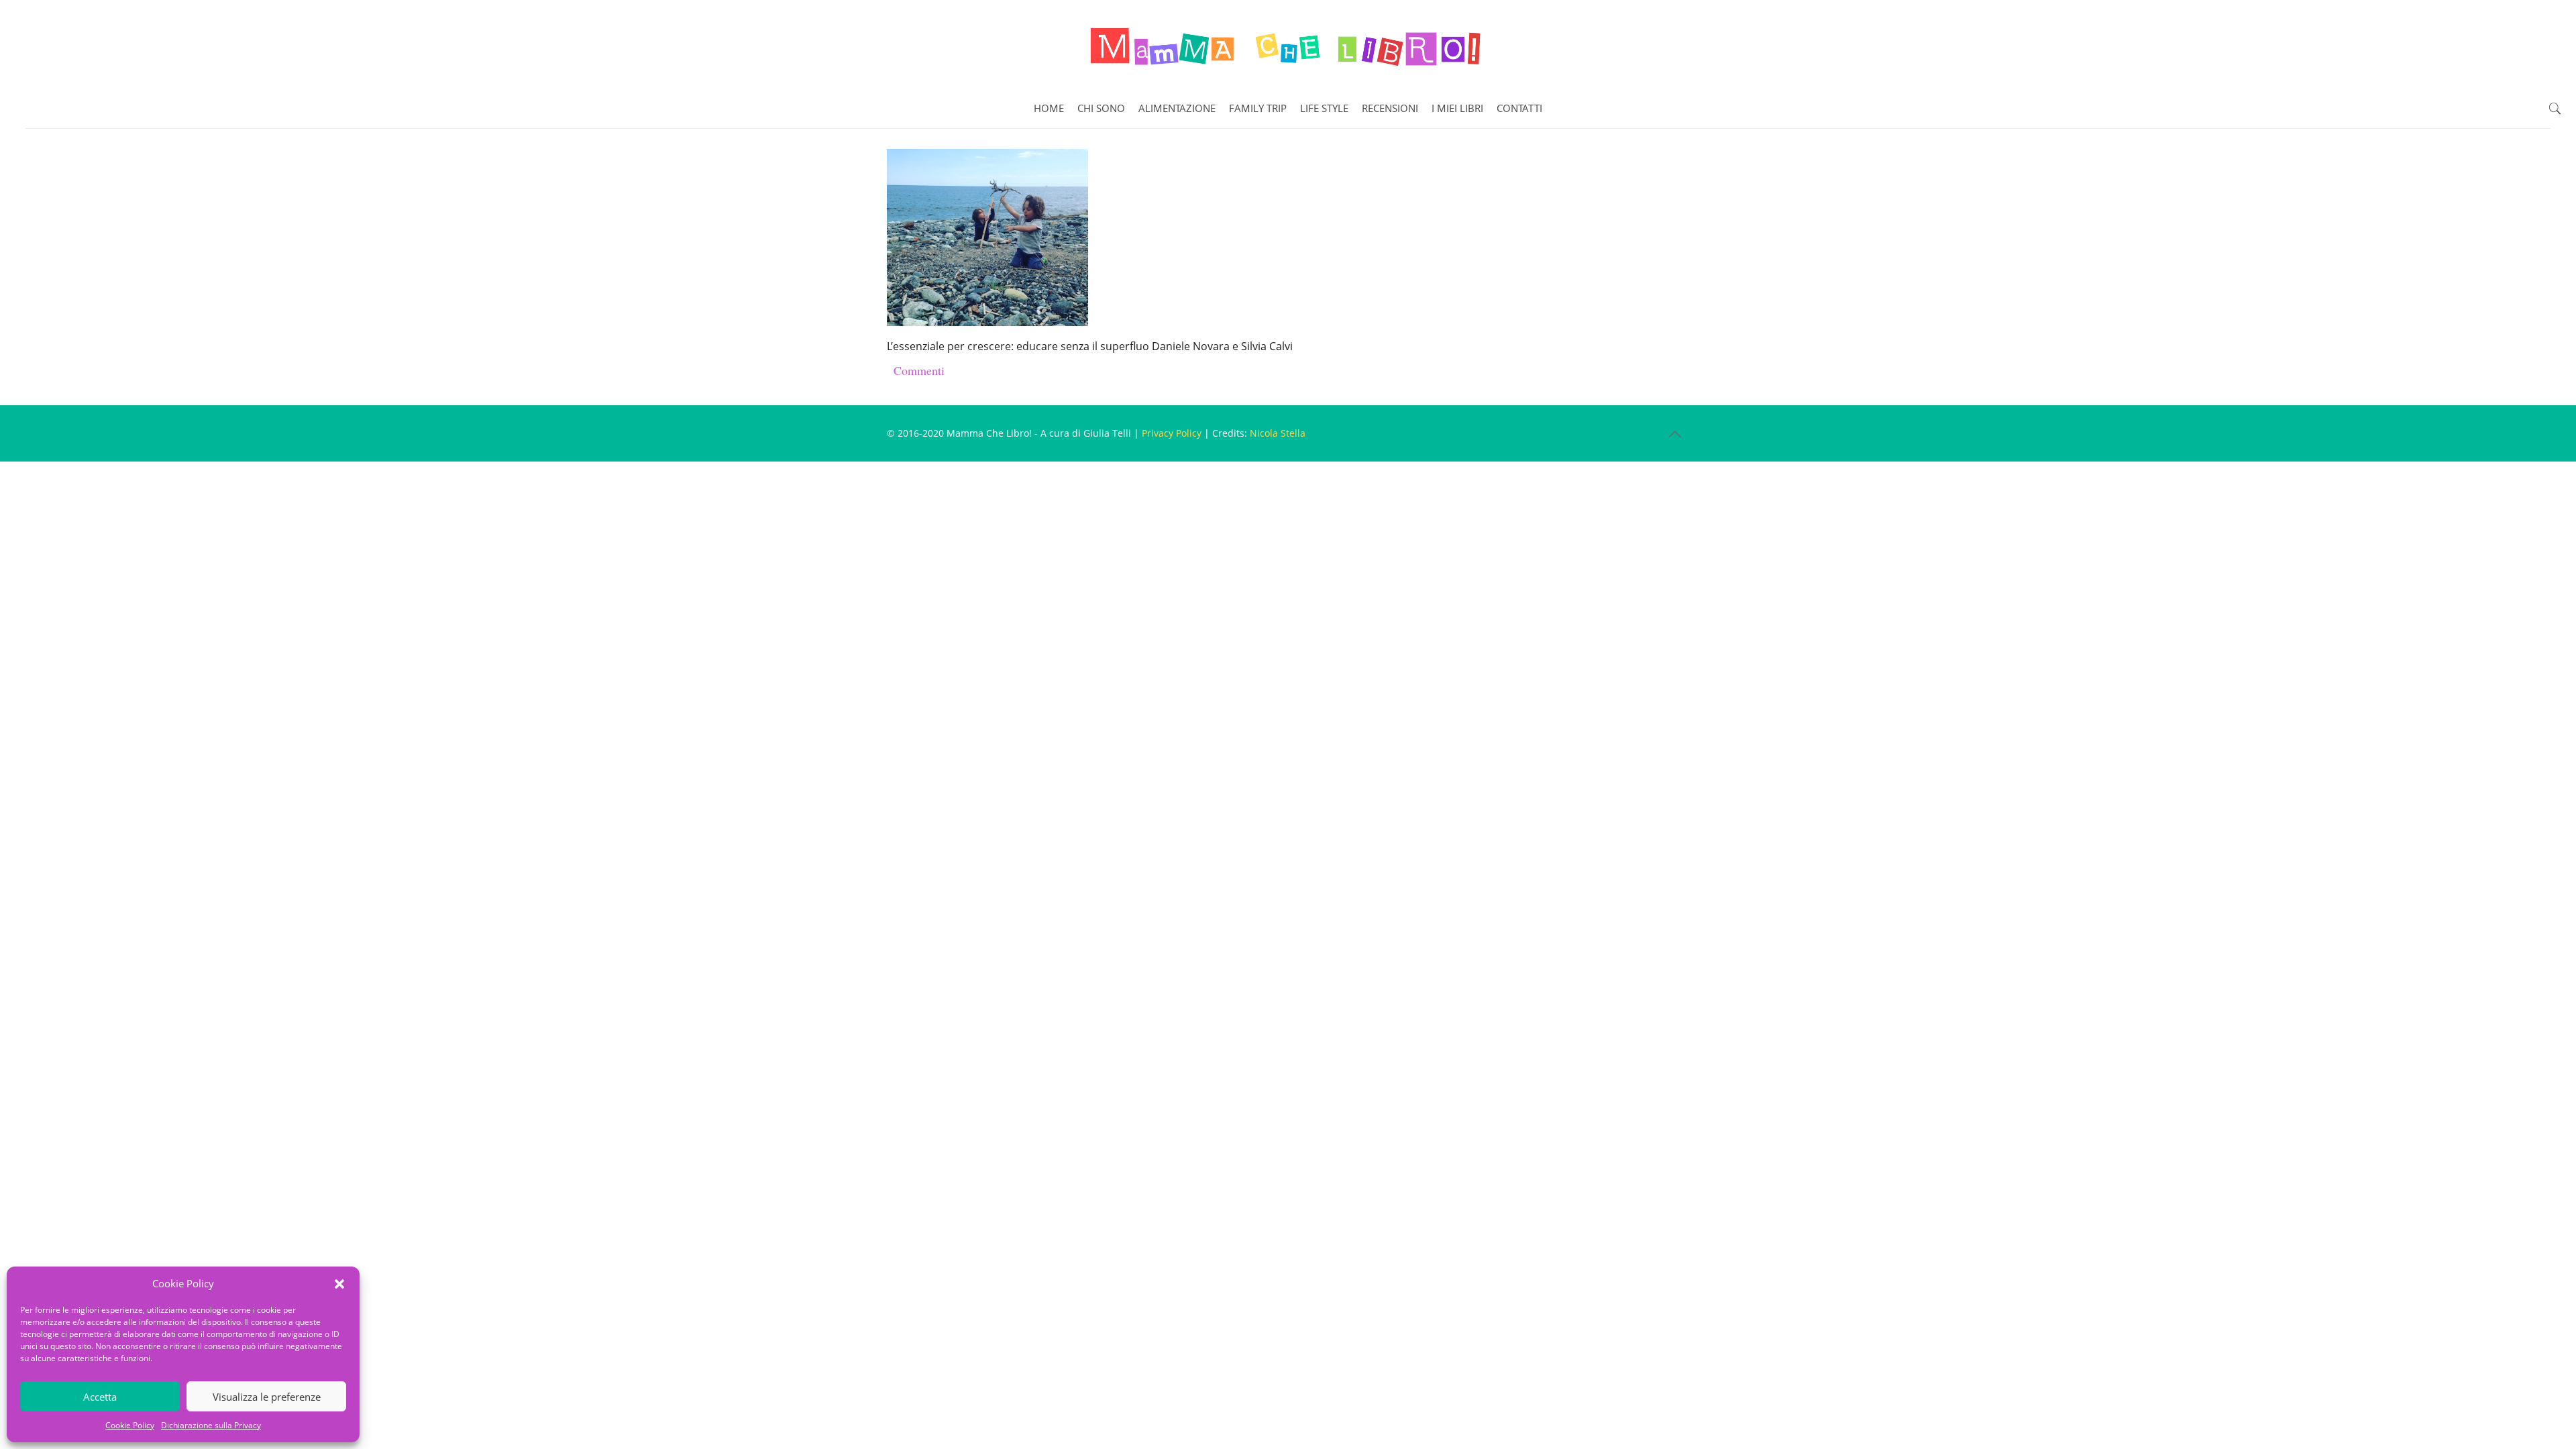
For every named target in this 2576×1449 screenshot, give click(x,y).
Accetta (100, 1397)
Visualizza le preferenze (267, 1397)
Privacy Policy (1172, 433)
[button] (339, 1284)
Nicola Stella (1278, 433)
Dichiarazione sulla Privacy (211, 1425)
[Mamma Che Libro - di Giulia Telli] (1288, 44)
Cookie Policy (130, 1425)
